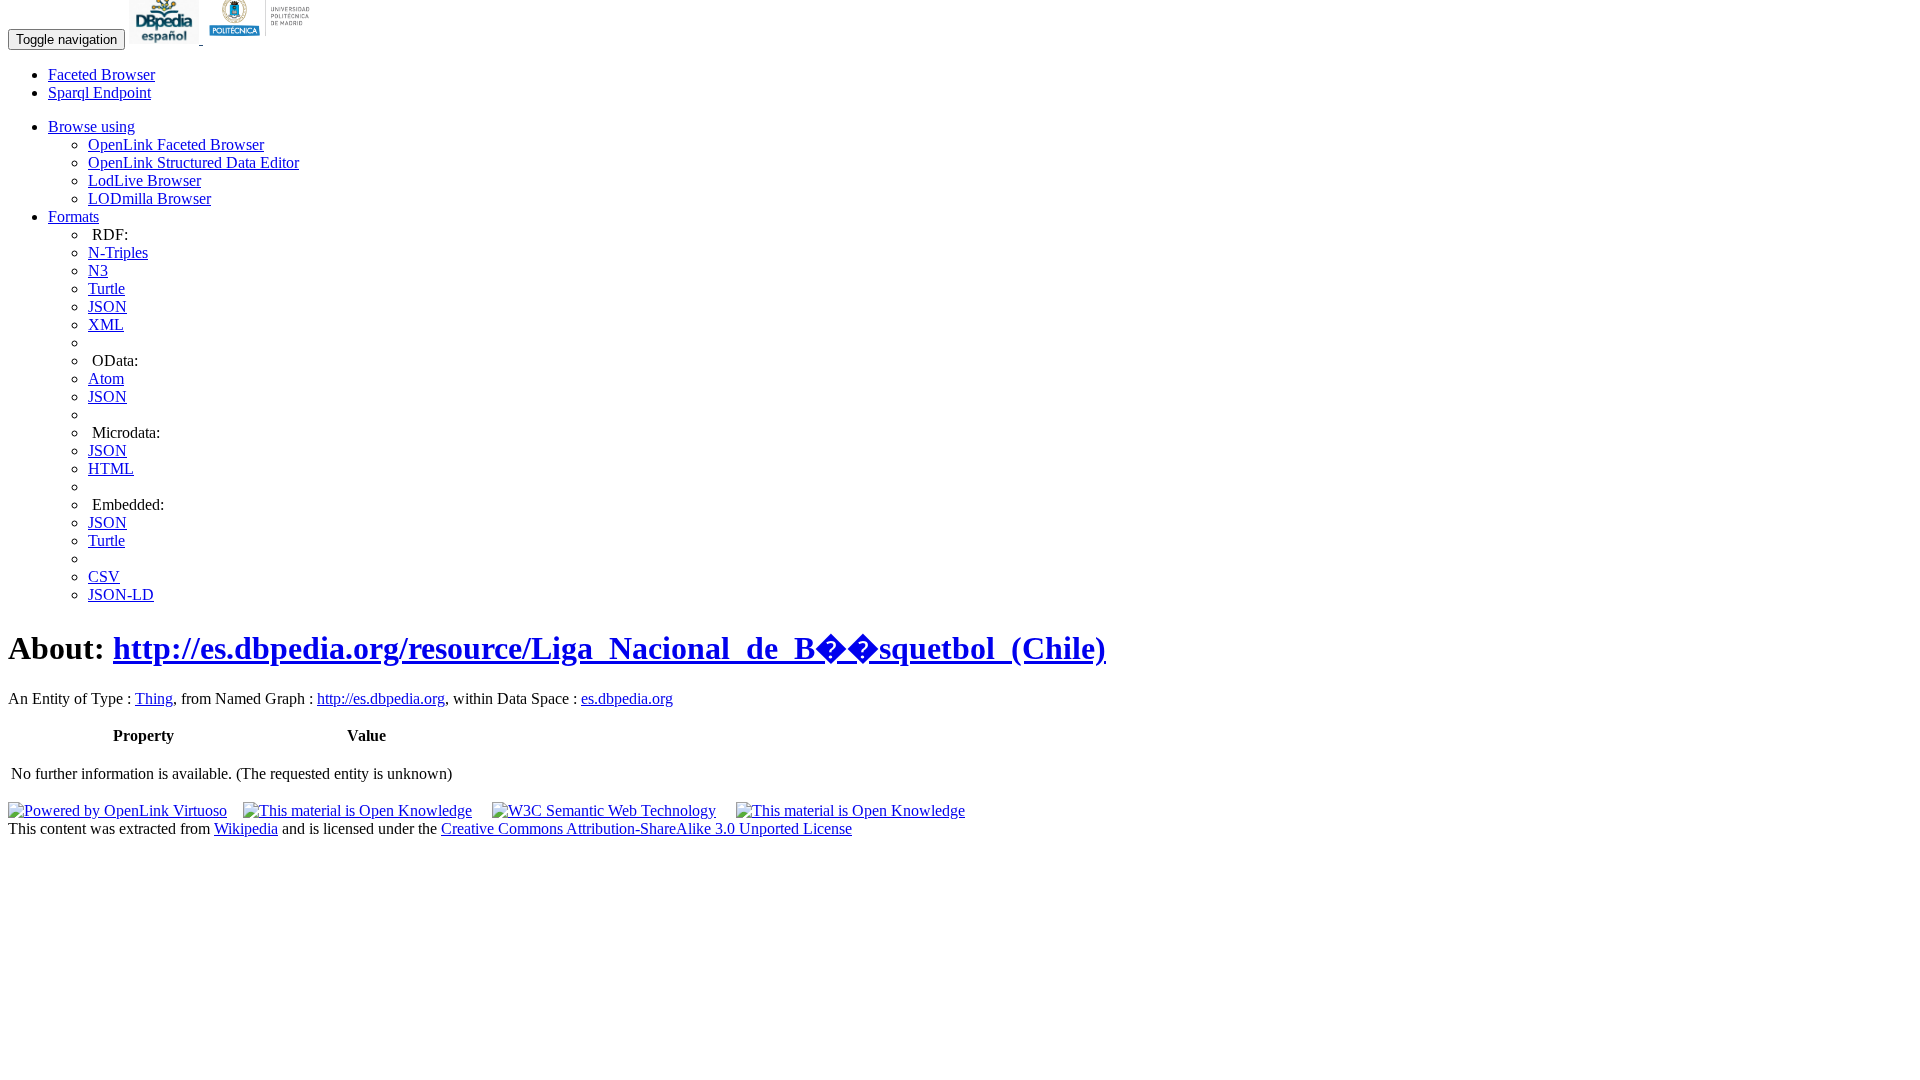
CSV (104, 576)
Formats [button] (73, 216)
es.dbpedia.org (627, 698)
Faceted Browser (101, 74)
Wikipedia (246, 828)
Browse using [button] (91, 126)
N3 (98, 270)
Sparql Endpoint (99, 92)
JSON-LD (121, 594)
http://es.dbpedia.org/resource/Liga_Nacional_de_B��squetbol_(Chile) (609, 648)
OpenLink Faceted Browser (176, 144)
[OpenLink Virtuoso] (117, 810)
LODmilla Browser (149, 198)
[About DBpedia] (166, 38)
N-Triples (118, 252)
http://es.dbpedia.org (381, 698)
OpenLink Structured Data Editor (193, 162)
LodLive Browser (144, 180)
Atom (106, 378)
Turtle (106, 288)
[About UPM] (263, 38)
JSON (107, 306)
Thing (154, 698)
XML (106, 324)
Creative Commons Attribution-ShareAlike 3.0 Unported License (646, 828)
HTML (111, 468)
